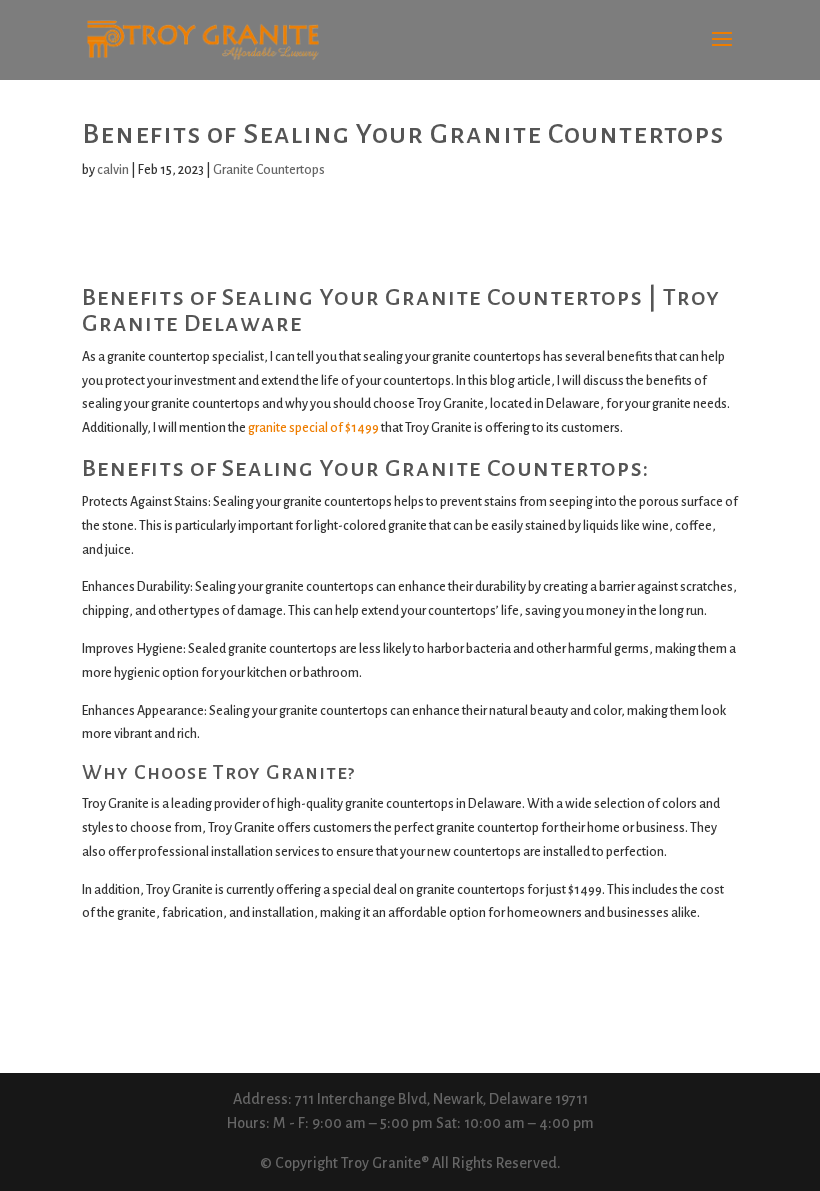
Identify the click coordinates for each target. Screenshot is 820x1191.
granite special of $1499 (313, 428)
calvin (113, 170)
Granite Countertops (269, 170)
